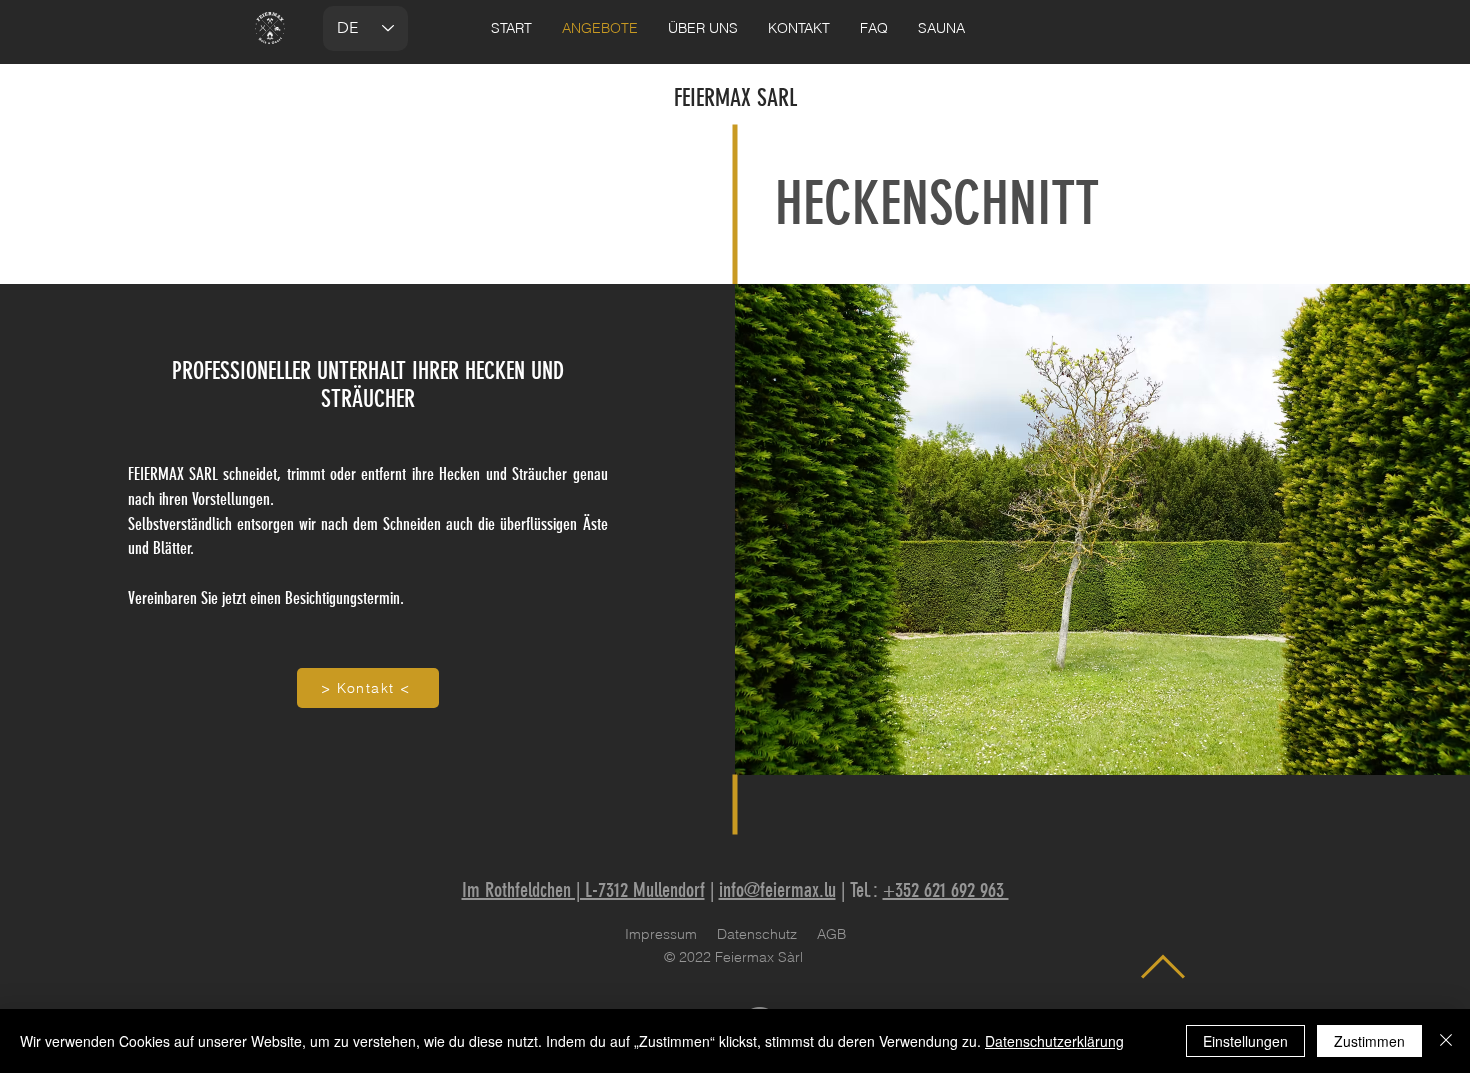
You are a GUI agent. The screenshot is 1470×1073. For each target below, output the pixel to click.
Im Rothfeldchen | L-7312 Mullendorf (583, 890)
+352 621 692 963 (946, 890)
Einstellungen (1245, 1041)
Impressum (661, 934)
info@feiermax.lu (777, 890)
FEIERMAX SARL (735, 98)
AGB (831, 934)
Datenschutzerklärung (1054, 1041)
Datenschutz (757, 934)
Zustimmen (1369, 1041)
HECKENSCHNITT (937, 203)
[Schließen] (1446, 1041)
